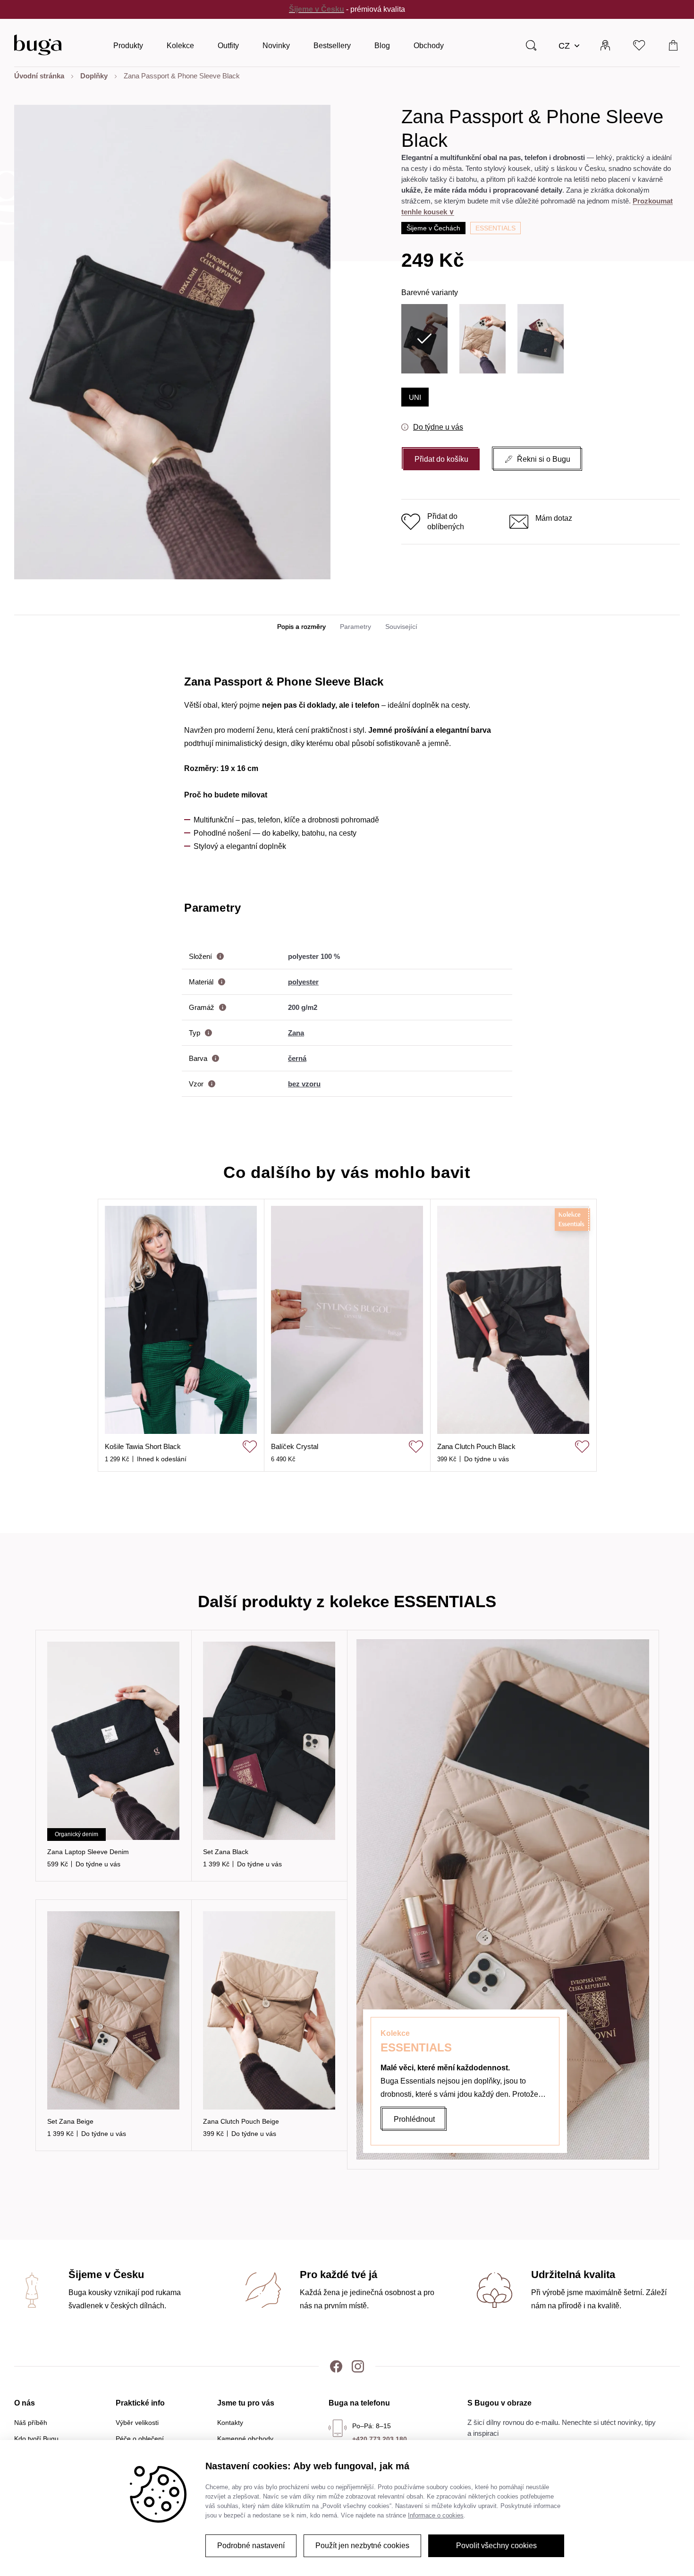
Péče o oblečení (140, 2439)
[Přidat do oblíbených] (250, 1447)
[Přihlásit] (605, 45)
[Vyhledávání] (531, 45)
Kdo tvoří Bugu (36, 2439)
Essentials (495, 228)
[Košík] (673, 45)
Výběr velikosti (137, 2423)
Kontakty (230, 2423)
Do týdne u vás (438, 427)
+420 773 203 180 (380, 2439)
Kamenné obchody (245, 2439)
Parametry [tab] (355, 627)
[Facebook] (336, 2366)
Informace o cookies (436, 2515)
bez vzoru (304, 1084)
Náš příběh (31, 2423)
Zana (296, 1033)
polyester (303, 982)
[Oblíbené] (639, 45)
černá (297, 1058)
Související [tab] (401, 627)
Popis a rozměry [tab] (301, 627)
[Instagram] (358, 2366)
